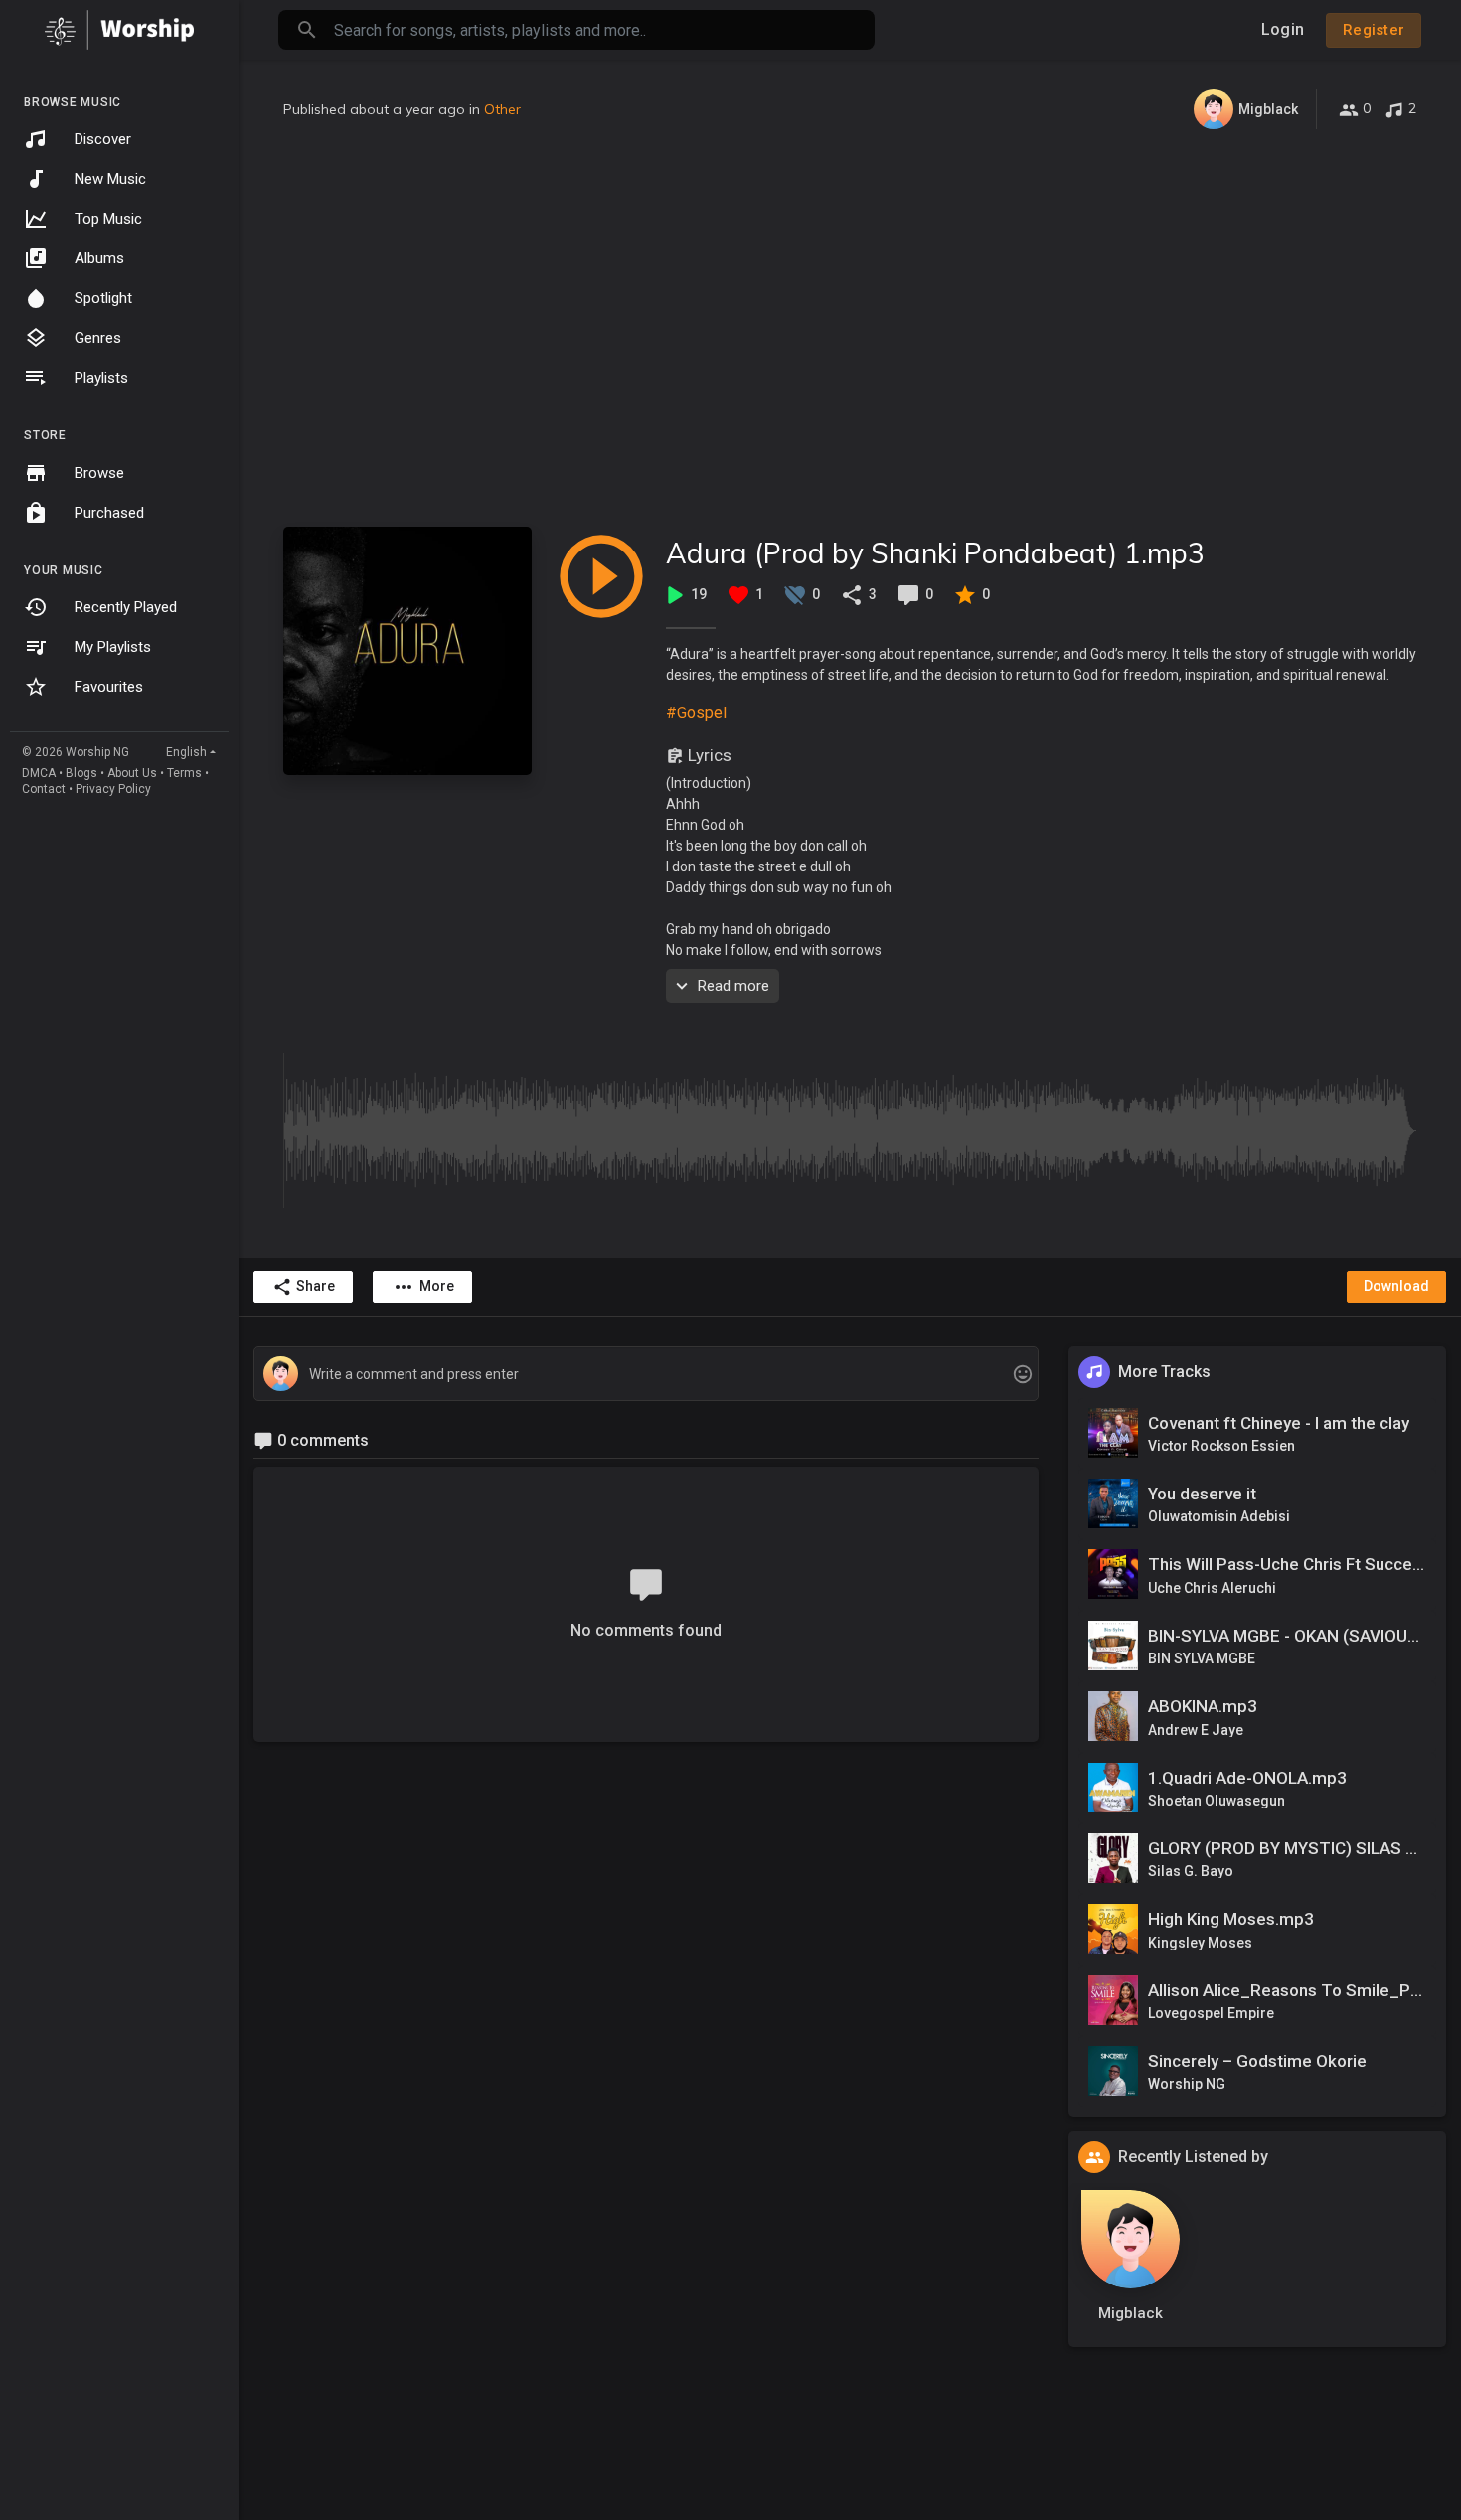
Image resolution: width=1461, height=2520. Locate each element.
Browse (99, 473)
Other (502, 109)
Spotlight (103, 298)
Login (1283, 29)
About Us (132, 773)
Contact (44, 789)
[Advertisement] (850, 328)
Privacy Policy (113, 789)
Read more (733, 986)
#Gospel (696, 713)
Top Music (108, 219)
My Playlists (113, 647)
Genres (98, 338)
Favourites (109, 687)
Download (1396, 1286)
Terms (184, 773)
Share (316, 1286)
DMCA (39, 773)
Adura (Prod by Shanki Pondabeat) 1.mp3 (935, 553)
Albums (99, 258)
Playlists (101, 378)
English (186, 752)
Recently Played (126, 607)
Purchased (109, 513)
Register (1374, 30)
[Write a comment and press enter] (646, 1375)
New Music (110, 179)
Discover (103, 139)
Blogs (81, 773)
